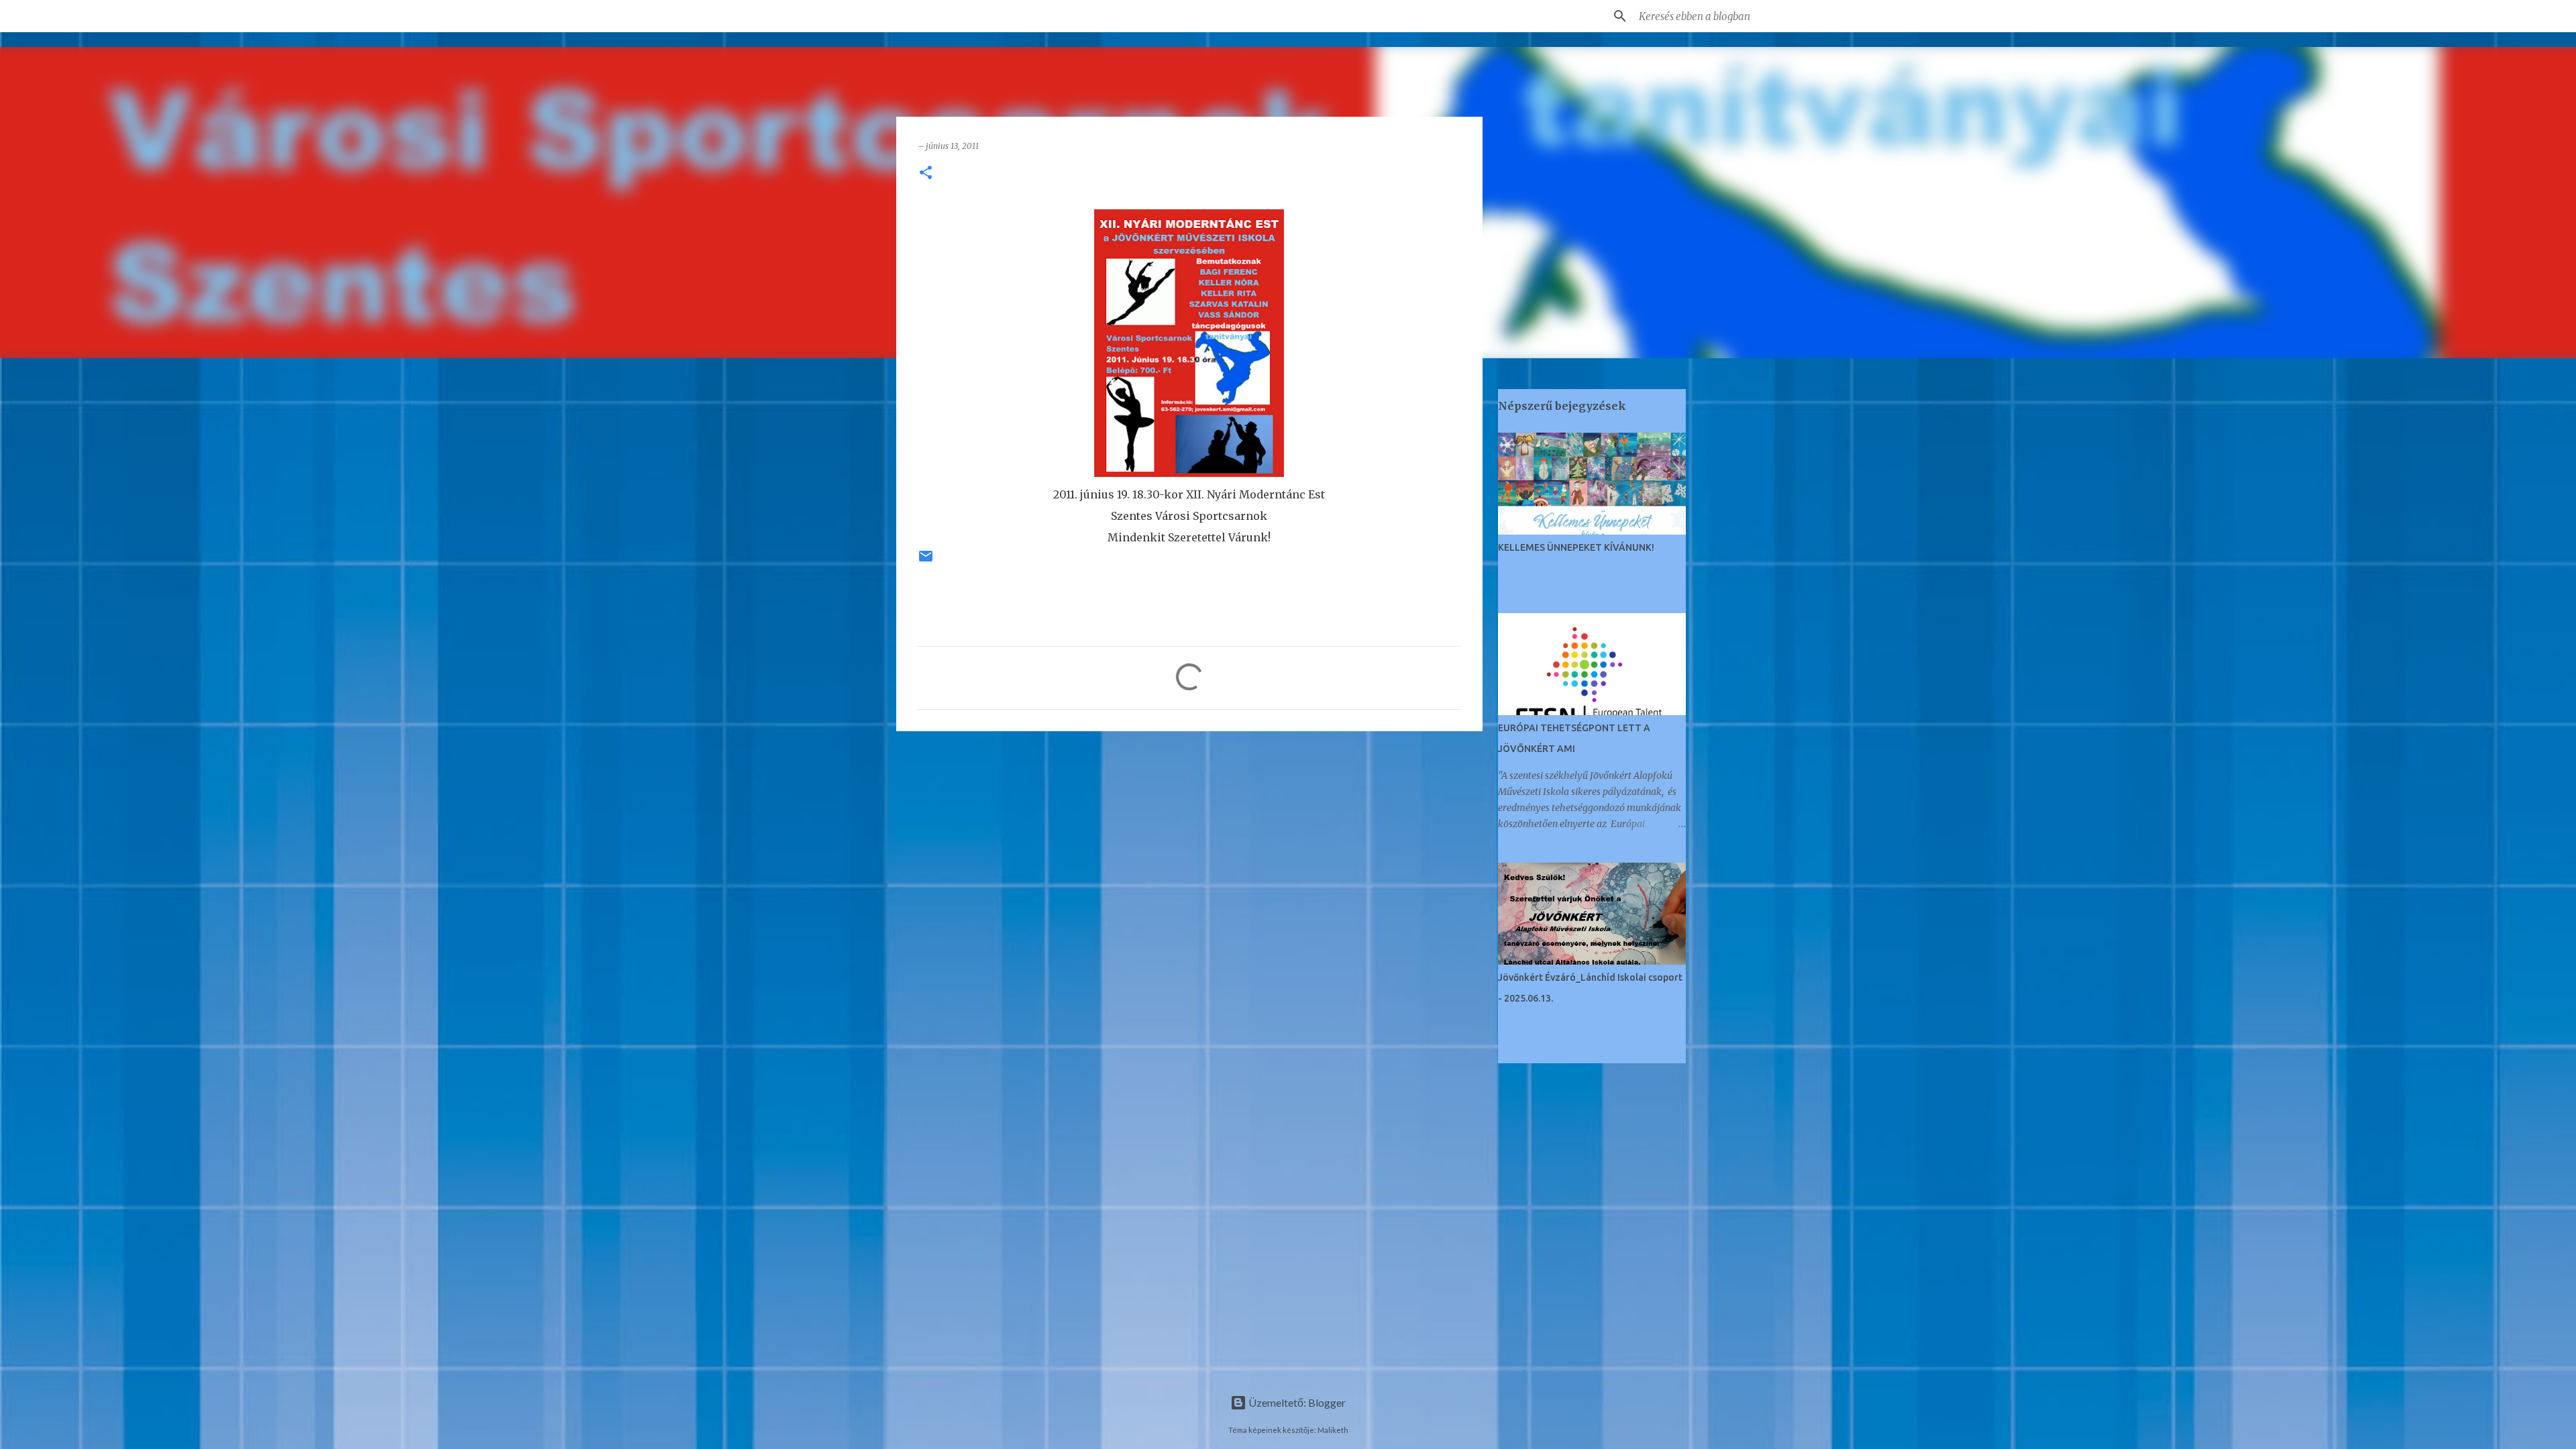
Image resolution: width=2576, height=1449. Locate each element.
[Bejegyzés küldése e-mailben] (926, 561)
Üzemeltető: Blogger (1296, 1402)
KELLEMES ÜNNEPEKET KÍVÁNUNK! (1576, 547)
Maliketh (1333, 1430)
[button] (926, 173)
